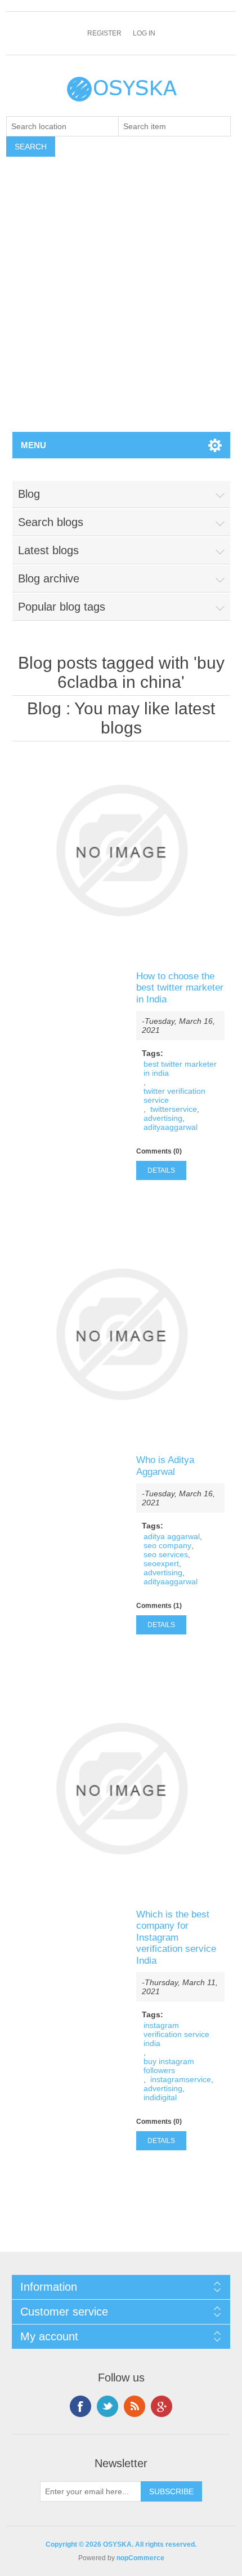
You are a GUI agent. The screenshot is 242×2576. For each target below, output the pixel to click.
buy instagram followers (169, 2066)
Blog (44, 708)
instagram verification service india (176, 2034)
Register (104, 33)
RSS (135, 2406)
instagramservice (181, 2079)
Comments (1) (159, 1606)
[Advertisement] (121, 305)
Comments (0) (159, 1151)
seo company (167, 1545)
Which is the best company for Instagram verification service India (176, 1937)
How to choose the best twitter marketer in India (180, 988)
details (161, 1170)
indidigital (160, 2097)
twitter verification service (174, 1095)
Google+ (162, 2406)
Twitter (107, 2406)
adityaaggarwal (171, 1127)
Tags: (153, 1053)
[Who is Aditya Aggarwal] (121, 1334)
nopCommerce (140, 2558)
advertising (163, 1118)
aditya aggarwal (172, 1536)
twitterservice (174, 1109)
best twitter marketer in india (180, 1068)
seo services (166, 1554)
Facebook (80, 2406)
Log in (144, 33)
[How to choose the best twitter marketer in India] (121, 850)
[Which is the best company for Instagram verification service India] (121, 1789)
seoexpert (161, 1563)
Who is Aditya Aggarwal (165, 1466)
